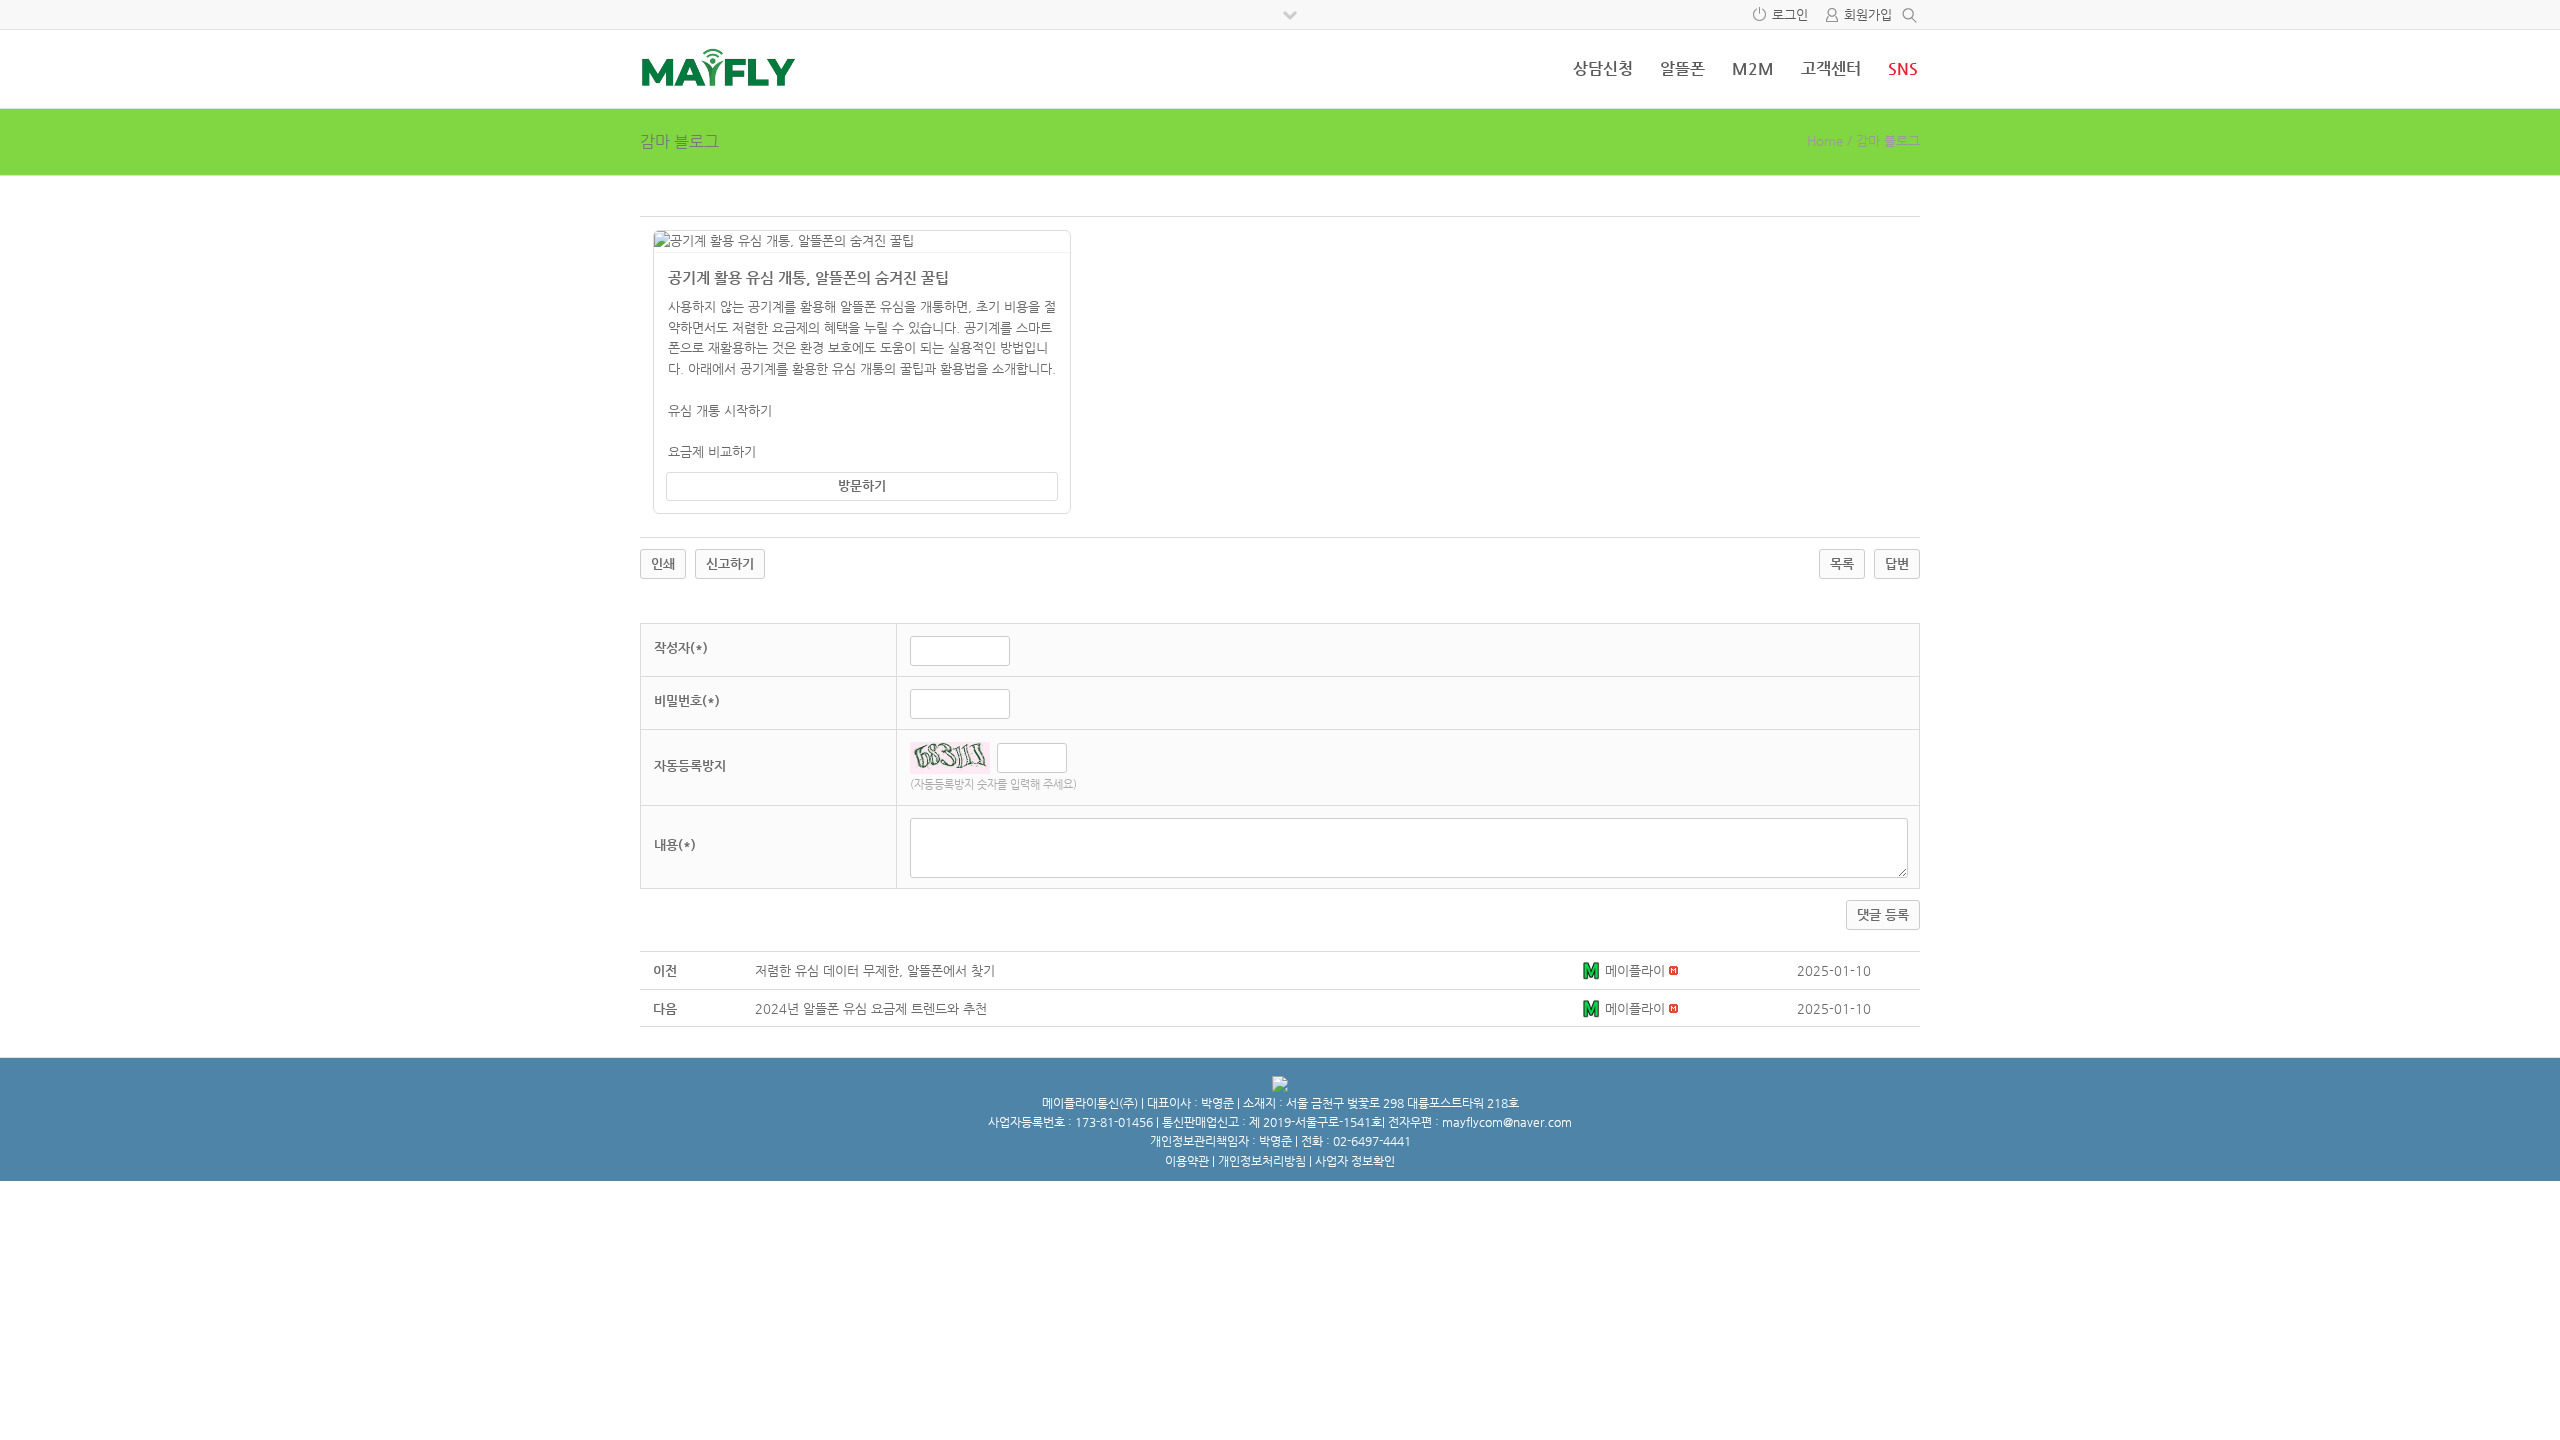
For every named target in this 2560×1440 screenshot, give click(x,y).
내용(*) (675, 844)
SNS (1903, 68)
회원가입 (1868, 14)
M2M (1753, 68)
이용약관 (1187, 1161)
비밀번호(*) (687, 700)
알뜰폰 (1682, 68)
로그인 (1790, 14)
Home (1825, 140)
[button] (1593, 970)
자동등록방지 (690, 765)
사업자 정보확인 (1355, 1161)
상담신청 (1603, 68)
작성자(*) (681, 647)
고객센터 (1831, 68)
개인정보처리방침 (1262, 1161)
